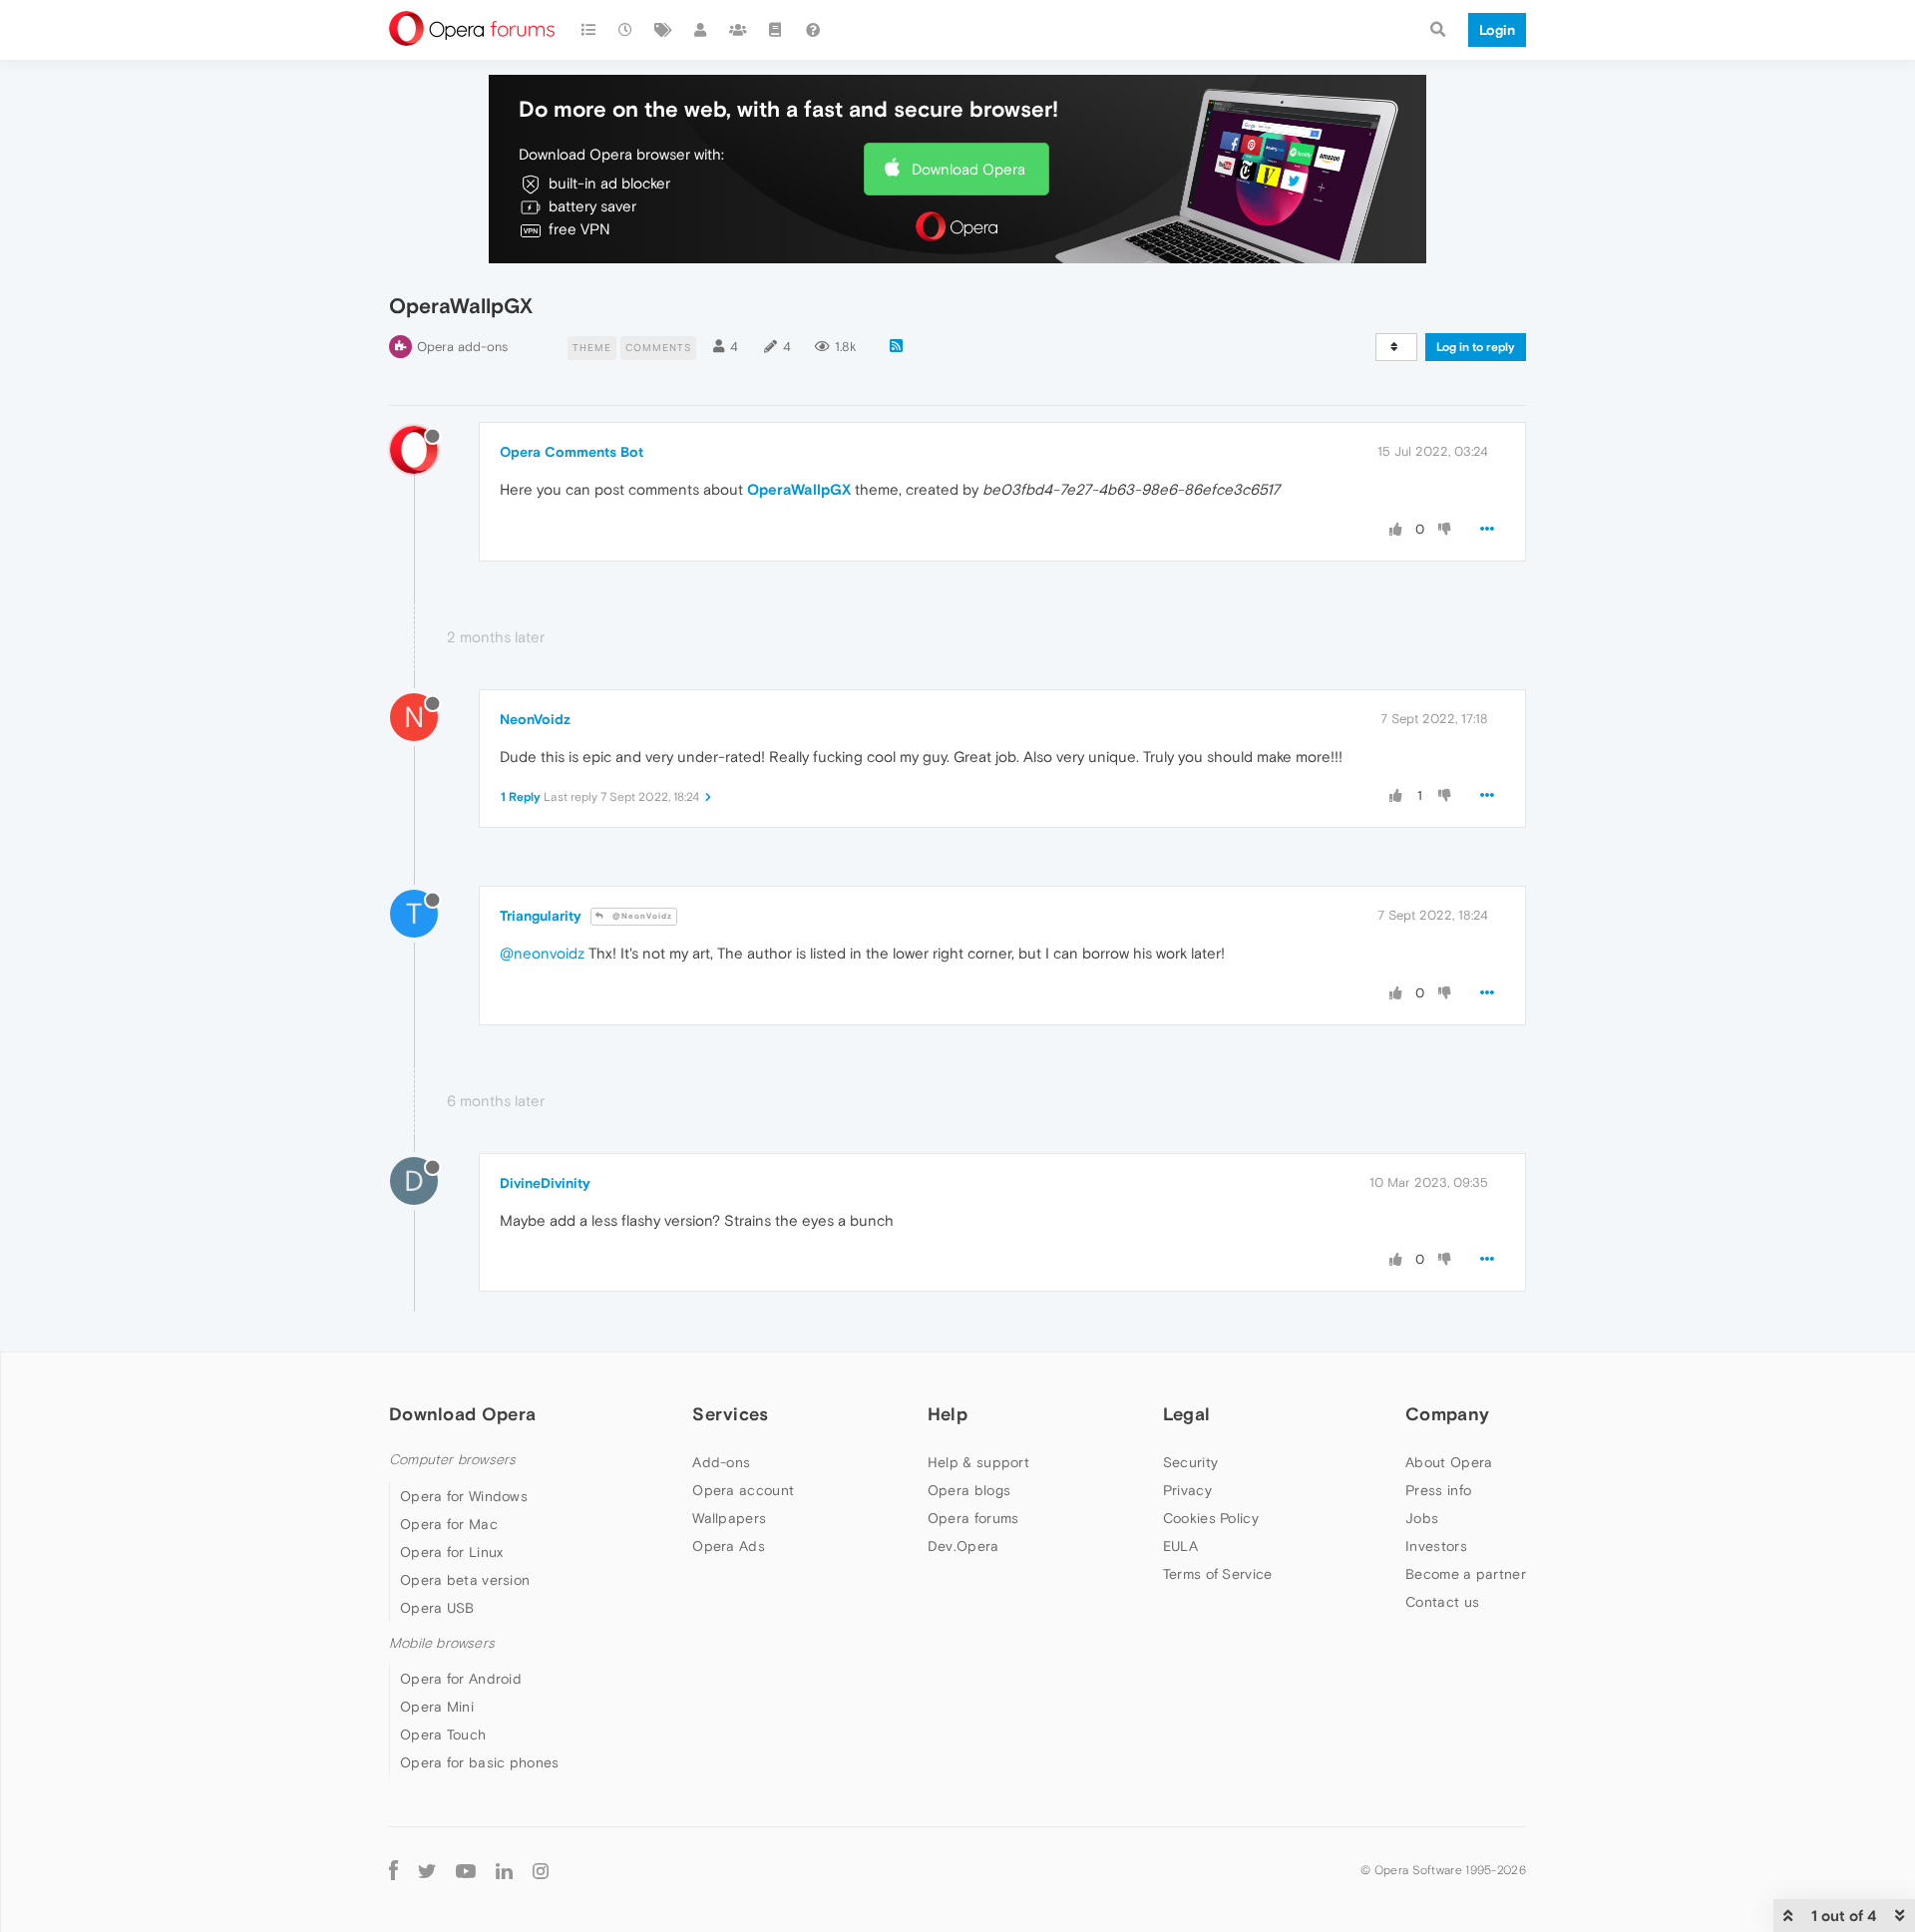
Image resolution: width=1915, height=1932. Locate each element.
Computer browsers (452, 1460)
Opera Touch (443, 1735)
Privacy (1187, 1490)
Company (1447, 1414)
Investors (1436, 1546)
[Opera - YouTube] (466, 1870)
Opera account (743, 1490)
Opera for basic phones (480, 1762)
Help (948, 1414)
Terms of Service (1218, 1574)
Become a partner (1466, 1574)
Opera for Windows (464, 1496)
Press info (1438, 1490)
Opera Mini (437, 1707)
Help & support (978, 1462)
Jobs (1422, 1518)
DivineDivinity (545, 1183)
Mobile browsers (442, 1643)
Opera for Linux (452, 1552)
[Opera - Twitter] (427, 1870)
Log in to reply (1476, 347)
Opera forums (973, 1518)
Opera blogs (969, 1490)
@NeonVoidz (641, 916)
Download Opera (968, 169)
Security (1190, 1462)
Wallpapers (729, 1518)
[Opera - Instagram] (541, 1870)
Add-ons (721, 1462)
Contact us (1442, 1602)
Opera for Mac (449, 1524)
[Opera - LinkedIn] (504, 1870)
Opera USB (437, 1608)
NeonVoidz (535, 719)
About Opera (1449, 1462)
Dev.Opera (963, 1546)
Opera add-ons (462, 347)
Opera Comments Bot (572, 452)
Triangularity (541, 916)
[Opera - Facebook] (393, 1870)
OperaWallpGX (799, 489)
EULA (1180, 1546)
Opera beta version (465, 1580)
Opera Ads (729, 1546)
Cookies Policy (1211, 1518)
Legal (1187, 1414)
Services (730, 1414)
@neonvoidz (542, 953)
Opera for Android (461, 1679)
